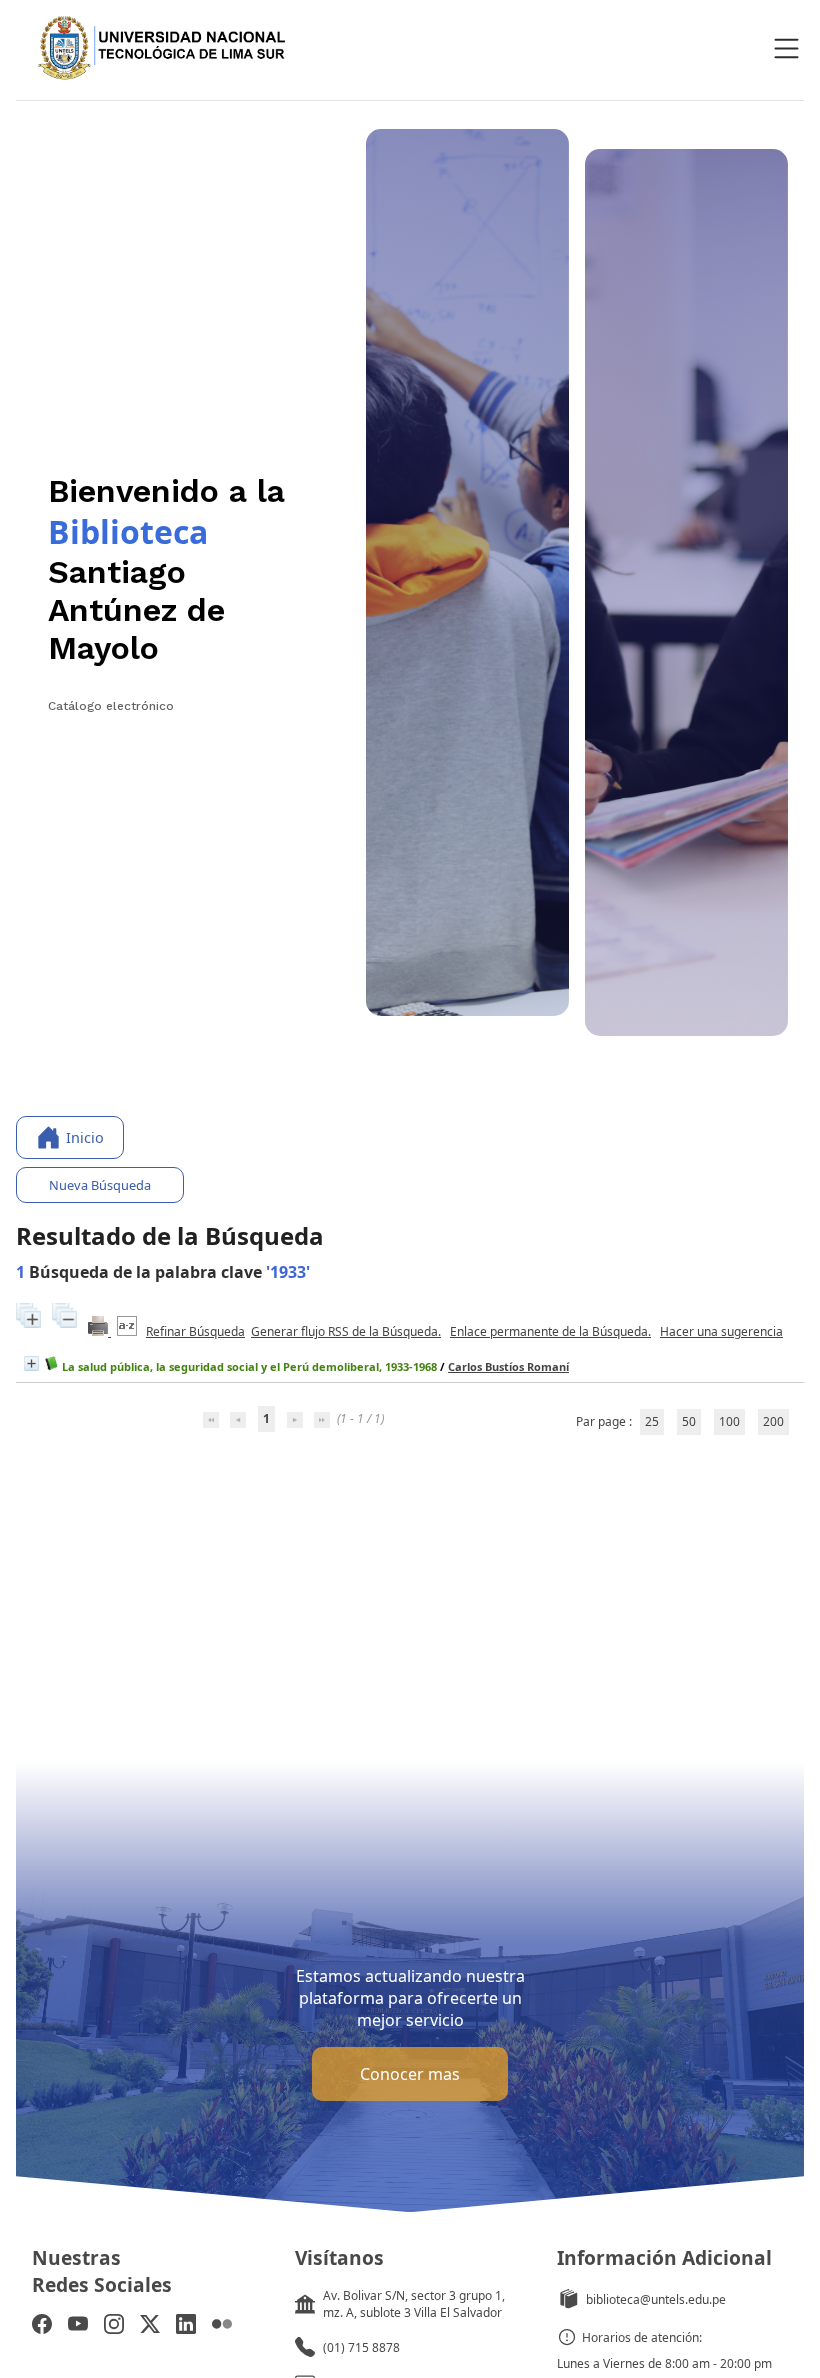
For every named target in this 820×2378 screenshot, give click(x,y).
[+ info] (31, 1363)
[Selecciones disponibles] (128, 1331)
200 (773, 1421)
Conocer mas (410, 2074)
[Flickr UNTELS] (222, 2326)
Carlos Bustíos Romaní (508, 1366)
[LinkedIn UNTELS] (186, 2326)
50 (689, 1421)
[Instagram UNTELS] (114, 2326)
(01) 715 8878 (361, 2347)
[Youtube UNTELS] (78, 2326)
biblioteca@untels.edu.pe (656, 2299)
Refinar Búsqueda (195, 1331)
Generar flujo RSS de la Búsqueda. (346, 1331)
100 (729, 1421)
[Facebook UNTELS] (42, 2326)
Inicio (85, 1137)
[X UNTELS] (150, 2326)
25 (652, 1421)
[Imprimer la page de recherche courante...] (99, 1331)
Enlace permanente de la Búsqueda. (550, 1331)
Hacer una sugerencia (721, 1331)
